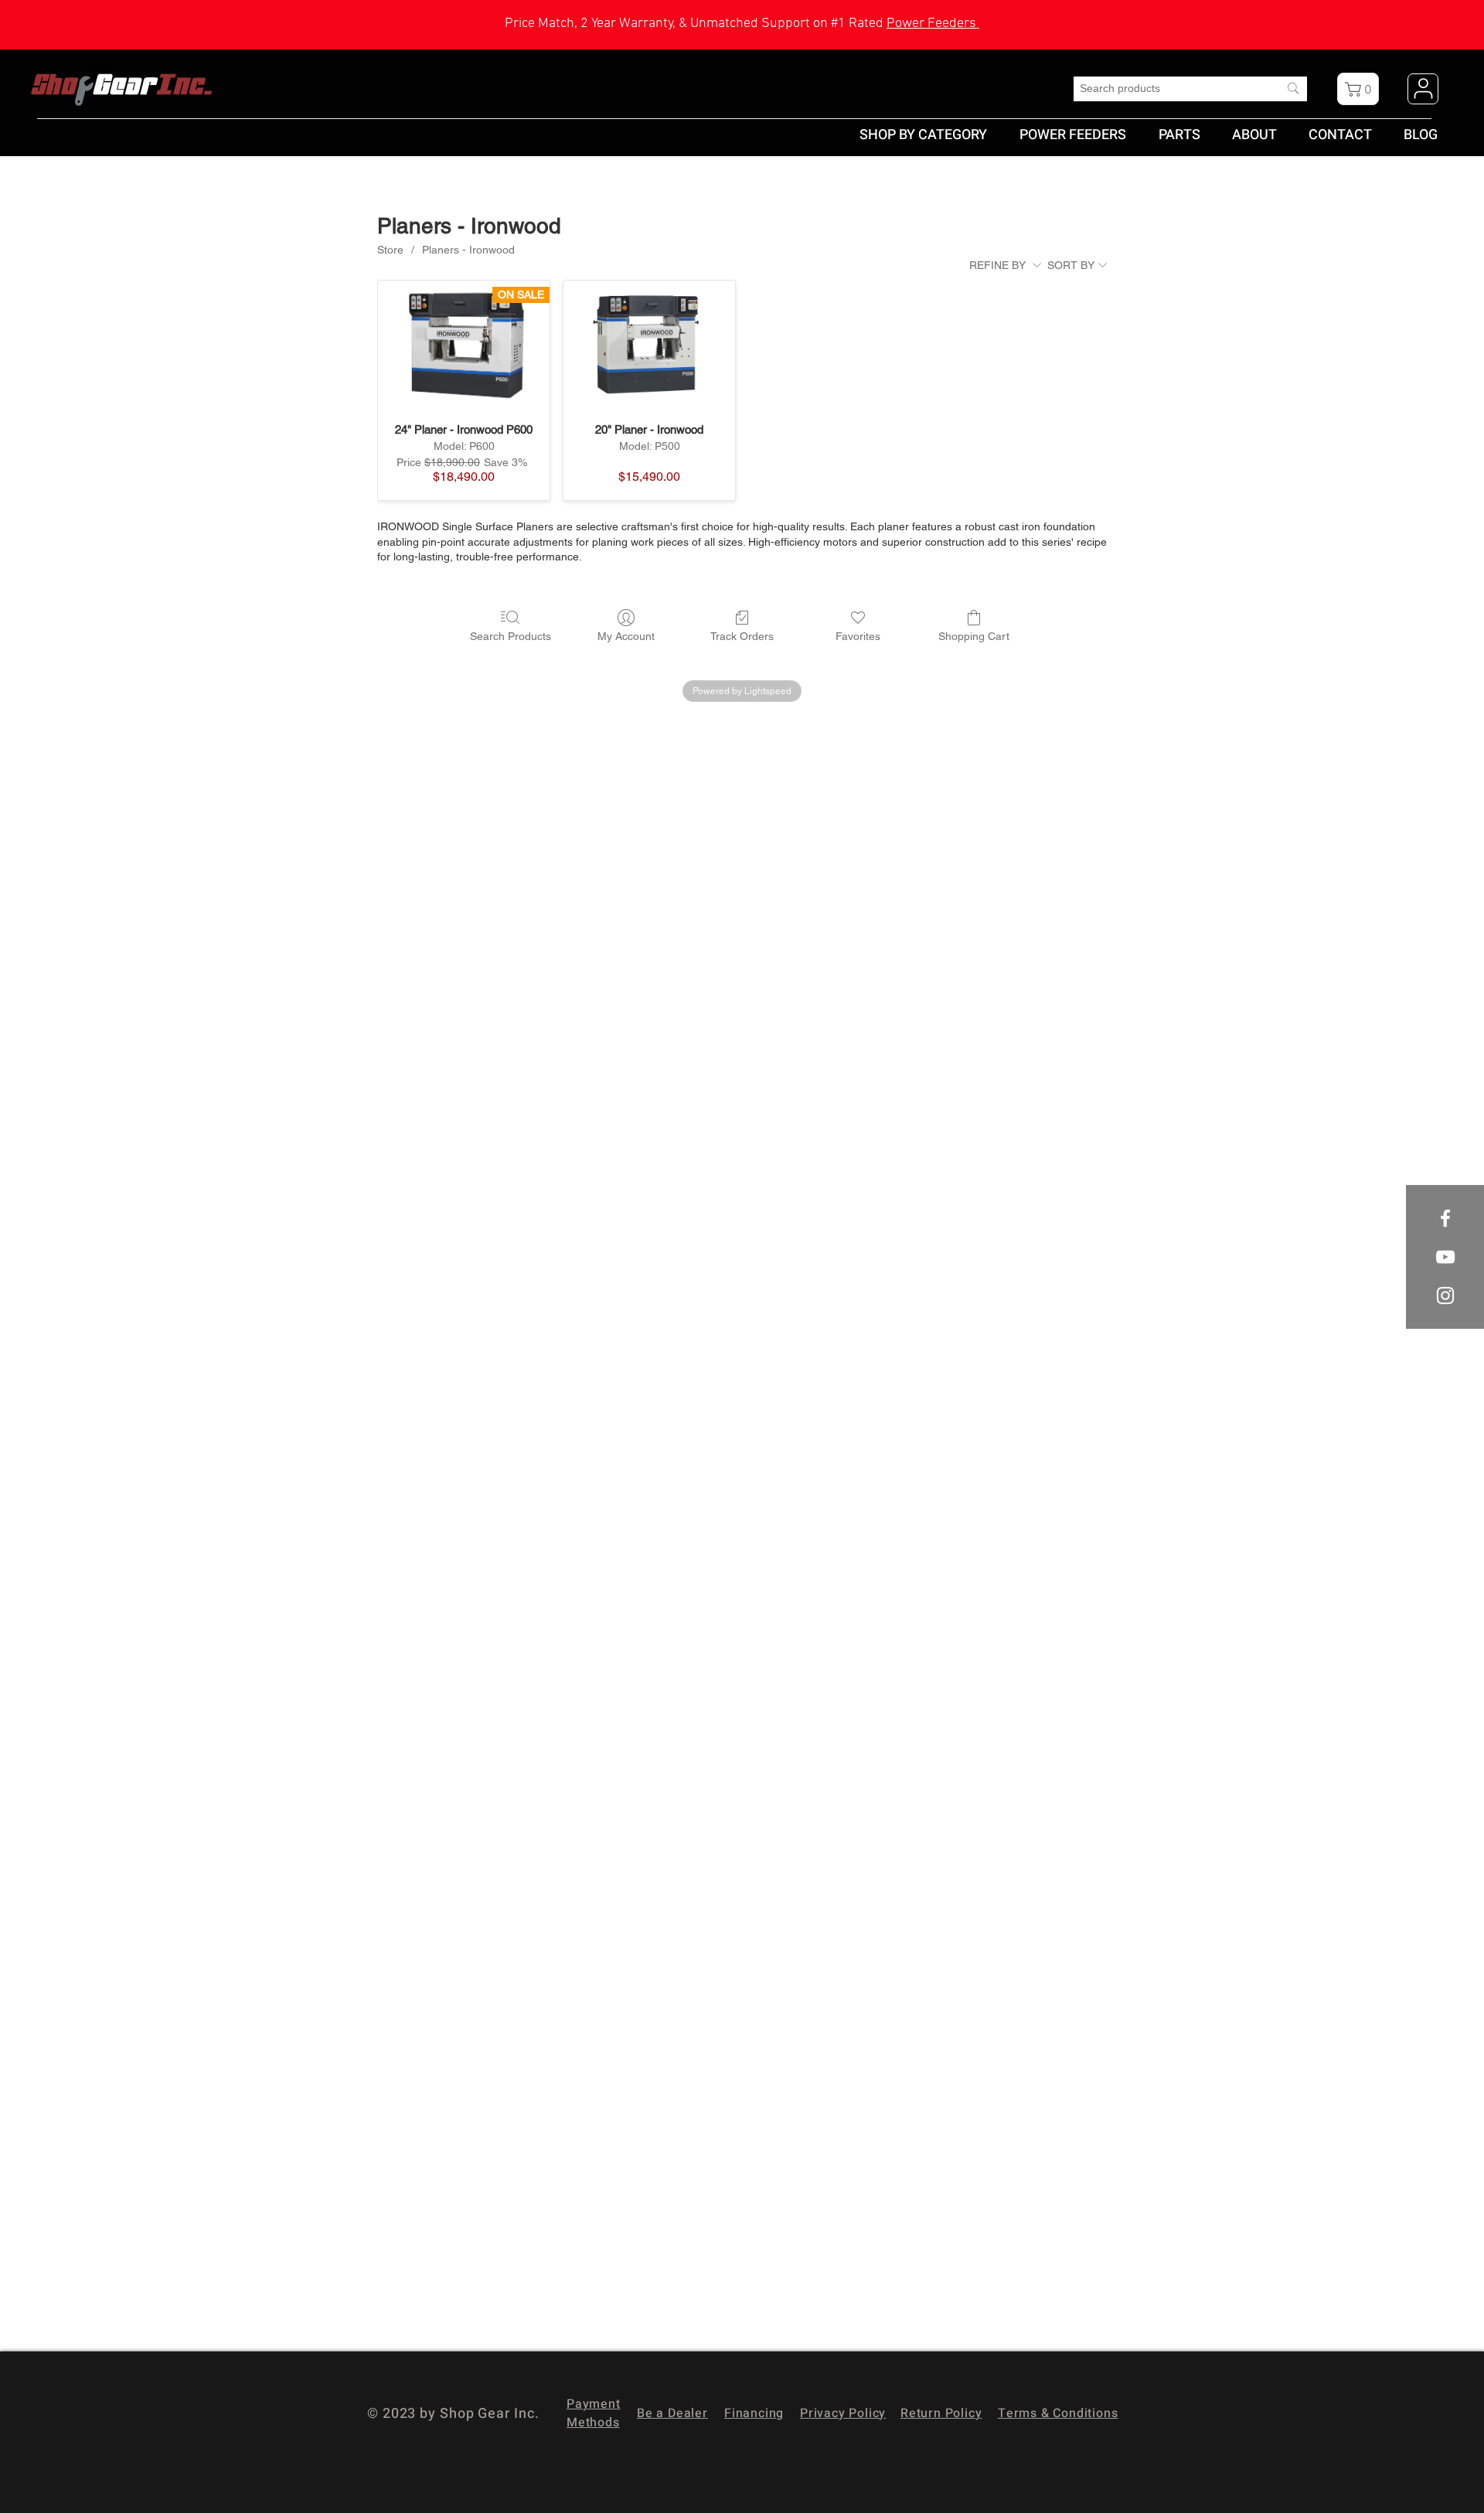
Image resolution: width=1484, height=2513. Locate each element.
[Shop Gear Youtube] (1445, 1257)
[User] (1423, 89)
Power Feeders (933, 24)
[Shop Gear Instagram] (1445, 1296)
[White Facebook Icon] (1445, 1218)
